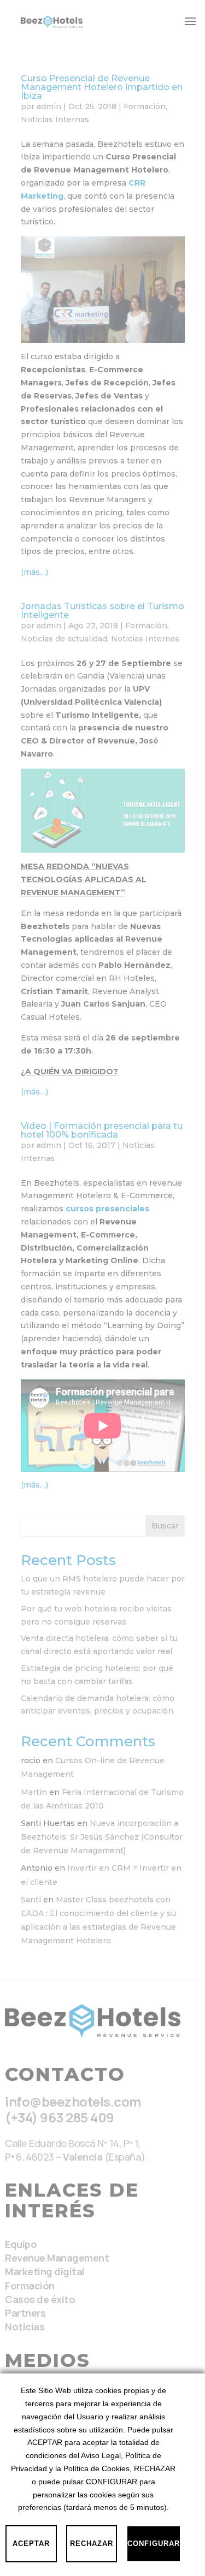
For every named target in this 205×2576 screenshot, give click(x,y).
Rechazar (92, 2544)
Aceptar (31, 2544)
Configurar (154, 2544)
